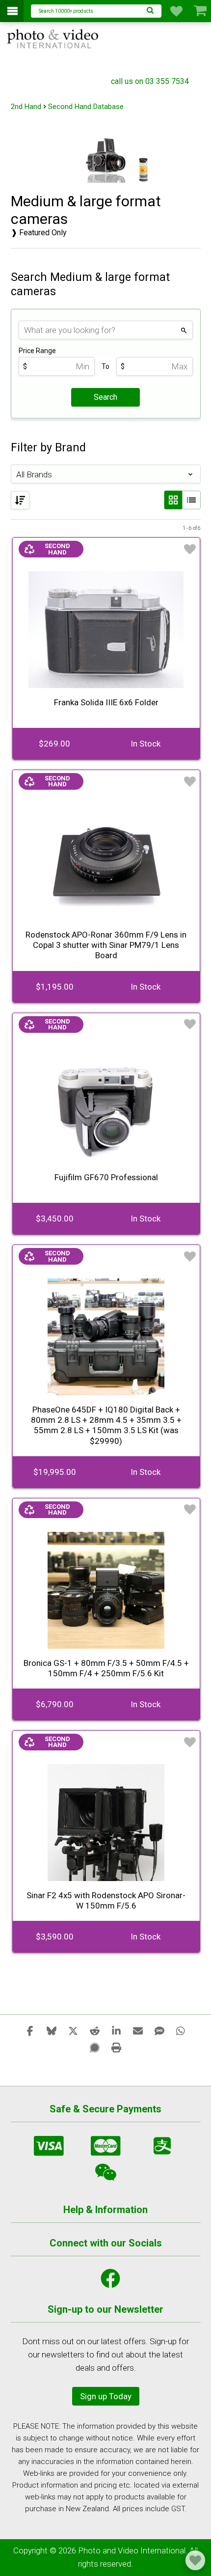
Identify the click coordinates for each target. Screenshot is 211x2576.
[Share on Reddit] (95, 2030)
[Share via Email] (138, 2030)
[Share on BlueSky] (52, 2030)
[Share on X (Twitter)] (73, 2030)
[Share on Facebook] (30, 2030)
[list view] (191, 500)
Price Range (37, 351)
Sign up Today (106, 2396)
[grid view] (173, 500)
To (105, 366)
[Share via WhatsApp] (181, 2030)
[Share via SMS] (159, 2030)
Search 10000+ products (66, 11)
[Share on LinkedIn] (116, 2030)
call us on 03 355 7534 (150, 81)
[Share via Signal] (95, 2047)
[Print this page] (116, 2047)
